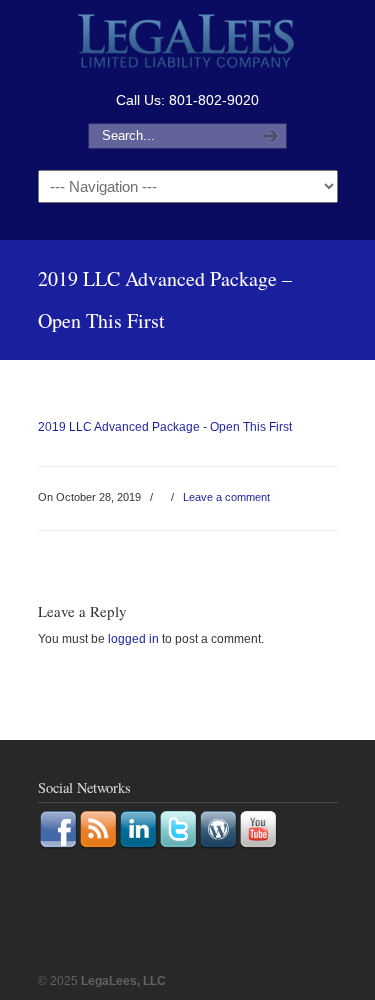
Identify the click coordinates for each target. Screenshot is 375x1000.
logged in (133, 639)
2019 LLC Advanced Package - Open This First (165, 427)
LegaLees (188, 43)
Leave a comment (226, 497)
